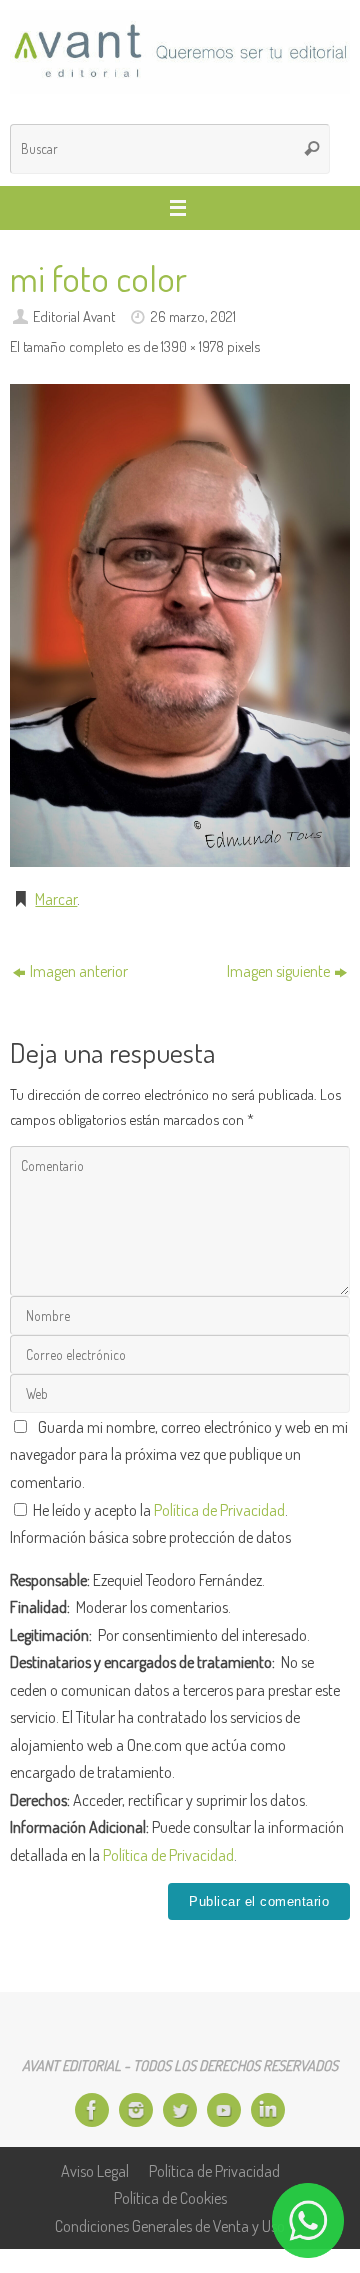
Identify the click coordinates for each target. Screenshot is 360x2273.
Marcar (56, 898)
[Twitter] (180, 2110)
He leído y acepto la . (159, 1509)
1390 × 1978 (192, 346)
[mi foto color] (180, 626)
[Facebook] (92, 2110)
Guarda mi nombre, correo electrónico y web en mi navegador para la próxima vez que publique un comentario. (179, 1454)
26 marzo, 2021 (193, 316)
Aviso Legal (95, 2170)
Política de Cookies (170, 2197)
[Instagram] (136, 2110)
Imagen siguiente (278, 970)
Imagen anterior (79, 970)
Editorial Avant (74, 316)
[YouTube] (224, 2110)
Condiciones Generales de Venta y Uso (170, 2225)
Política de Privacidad (219, 1509)
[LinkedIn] (268, 2110)
